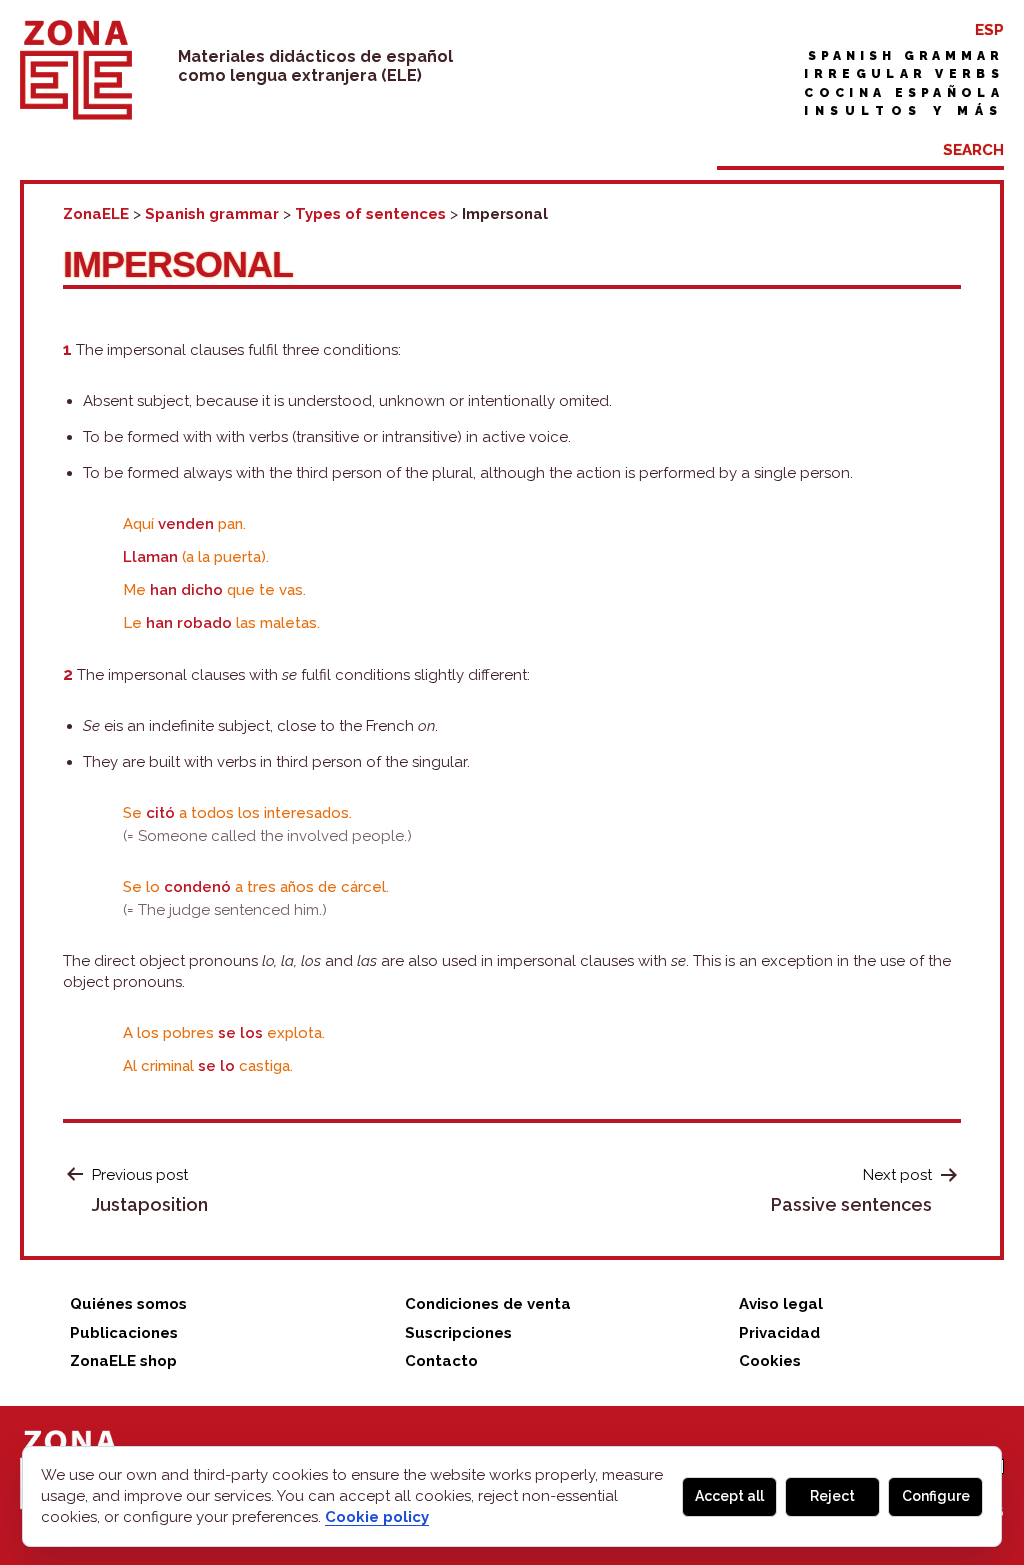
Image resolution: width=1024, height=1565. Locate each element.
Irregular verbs (904, 74)
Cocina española (904, 93)
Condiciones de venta (488, 1304)
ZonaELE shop (123, 1361)
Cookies (770, 1361)
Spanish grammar (906, 56)
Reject (832, 1496)
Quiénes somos (128, 1304)
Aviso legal (781, 1304)
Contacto (441, 1361)
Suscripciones (458, 1333)
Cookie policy (377, 1517)
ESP (989, 30)
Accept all (729, 1496)
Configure (936, 1496)
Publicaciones (124, 1333)
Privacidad (779, 1333)
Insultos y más (904, 111)
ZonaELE (96, 214)
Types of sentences (370, 214)
